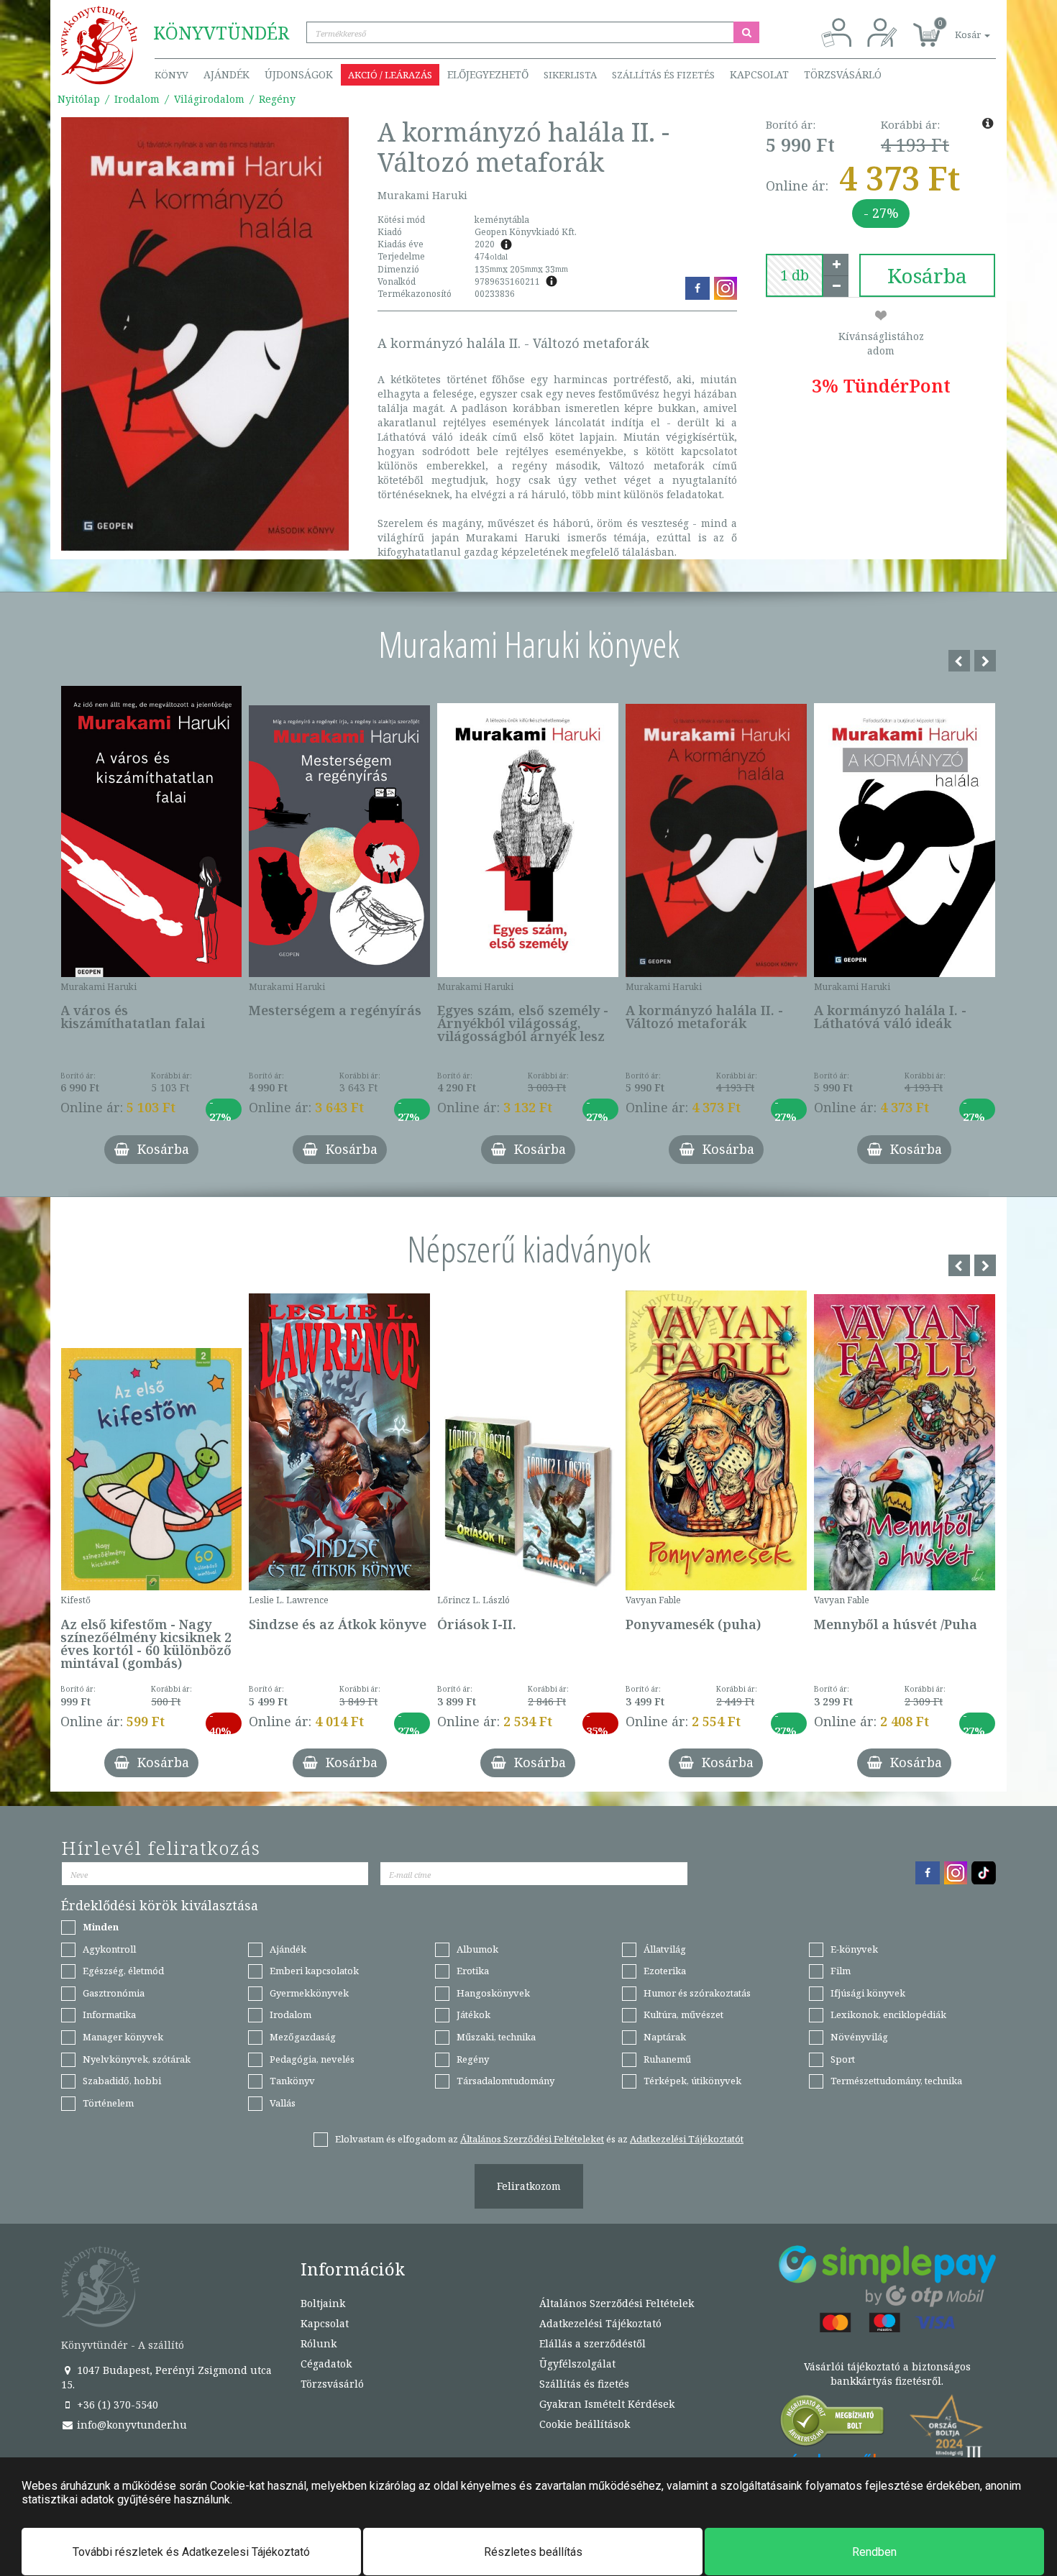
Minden (101, 1927)
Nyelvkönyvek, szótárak (137, 2059)
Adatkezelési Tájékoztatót (687, 2139)
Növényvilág (859, 2037)
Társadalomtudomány (505, 2081)
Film (841, 1971)
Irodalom (137, 99)
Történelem (108, 2103)
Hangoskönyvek (493, 1993)
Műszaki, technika (496, 2037)
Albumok (477, 1949)
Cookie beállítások (585, 2424)
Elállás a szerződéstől (592, 2343)
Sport (843, 2059)
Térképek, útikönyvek (692, 2081)
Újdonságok (299, 74)
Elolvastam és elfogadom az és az (539, 2139)
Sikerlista (570, 75)
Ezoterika (665, 1971)
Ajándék (226, 74)
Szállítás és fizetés (663, 75)
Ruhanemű (667, 2059)
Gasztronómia (114, 1993)
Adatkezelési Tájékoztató (600, 2323)
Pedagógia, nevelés (312, 2059)
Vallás (283, 2103)
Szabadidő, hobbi (122, 2081)
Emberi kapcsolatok (314, 1971)
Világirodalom (209, 99)
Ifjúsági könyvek (868, 1993)
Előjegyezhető (488, 74)
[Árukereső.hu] (833, 2424)
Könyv (171, 75)
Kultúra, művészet (683, 2014)
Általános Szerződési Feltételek (617, 2303)
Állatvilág (665, 1949)
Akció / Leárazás (390, 75)
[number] (795, 275)
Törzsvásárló (843, 74)
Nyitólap (79, 99)
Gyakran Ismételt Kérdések (607, 2404)
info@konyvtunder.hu (131, 2425)
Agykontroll (109, 1949)
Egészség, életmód (123, 1971)
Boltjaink (323, 2303)
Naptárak (665, 2037)
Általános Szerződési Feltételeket (532, 2139)
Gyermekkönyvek (309, 1993)
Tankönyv (292, 2081)
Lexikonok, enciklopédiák (888, 2014)
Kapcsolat (759, 74)
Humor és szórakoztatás (697, 1993)
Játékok (473, 2014)
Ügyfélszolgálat (577, 2364)
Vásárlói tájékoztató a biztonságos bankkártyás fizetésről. (887, 2374)
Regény (277, 99)
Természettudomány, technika (896, 2081)
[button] (956, 27)
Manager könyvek (123, 2037)
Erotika (473, 1971)
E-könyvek (854, 1949)
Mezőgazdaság (303, 2037)
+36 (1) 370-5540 (116, 2405)
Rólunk (319, 2343)
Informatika (109, 2014)
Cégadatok (326, 2364)
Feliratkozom (529, 2186)
